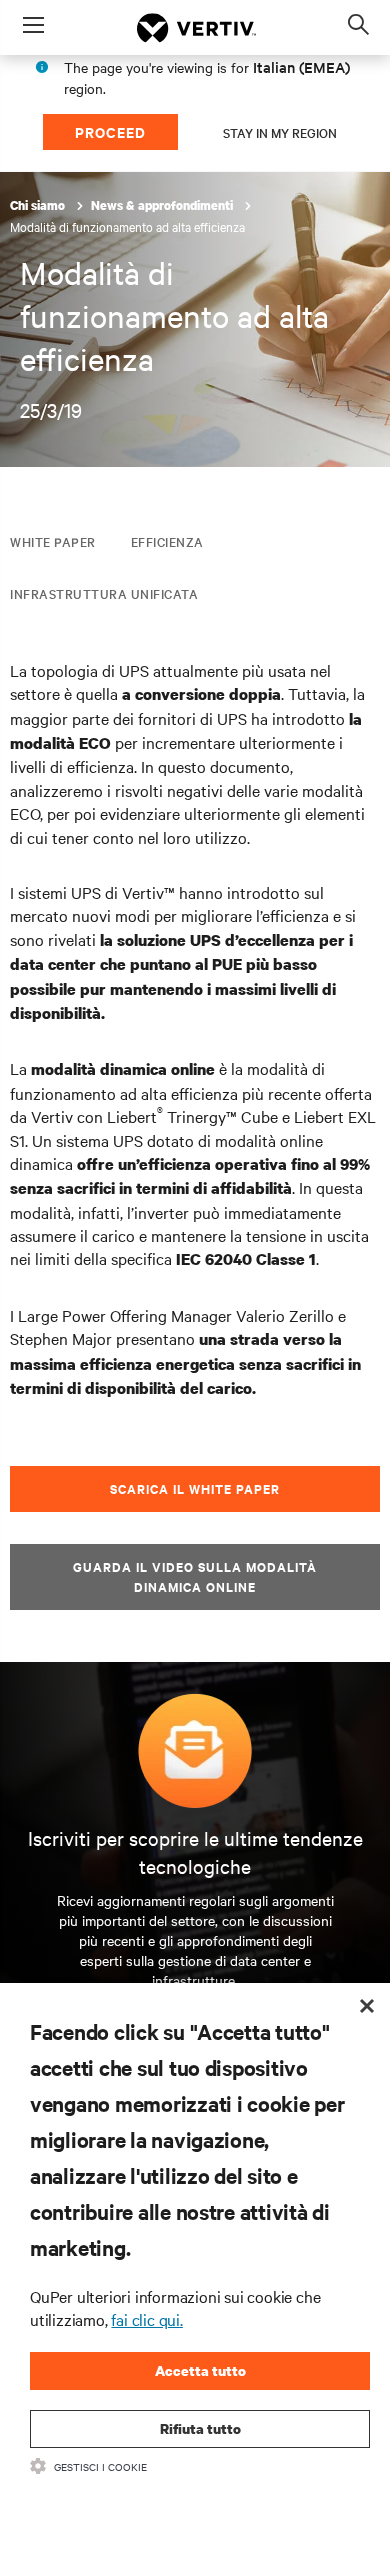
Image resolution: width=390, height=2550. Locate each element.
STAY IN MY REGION (280, 132)
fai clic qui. (146, 2319)
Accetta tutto (200, 2370)
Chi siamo (39, 205)
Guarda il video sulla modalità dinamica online (195, 1576)
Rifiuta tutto (200, 2428)
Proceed (110, 131)
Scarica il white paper (195, 1488)
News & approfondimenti (163, 205)
